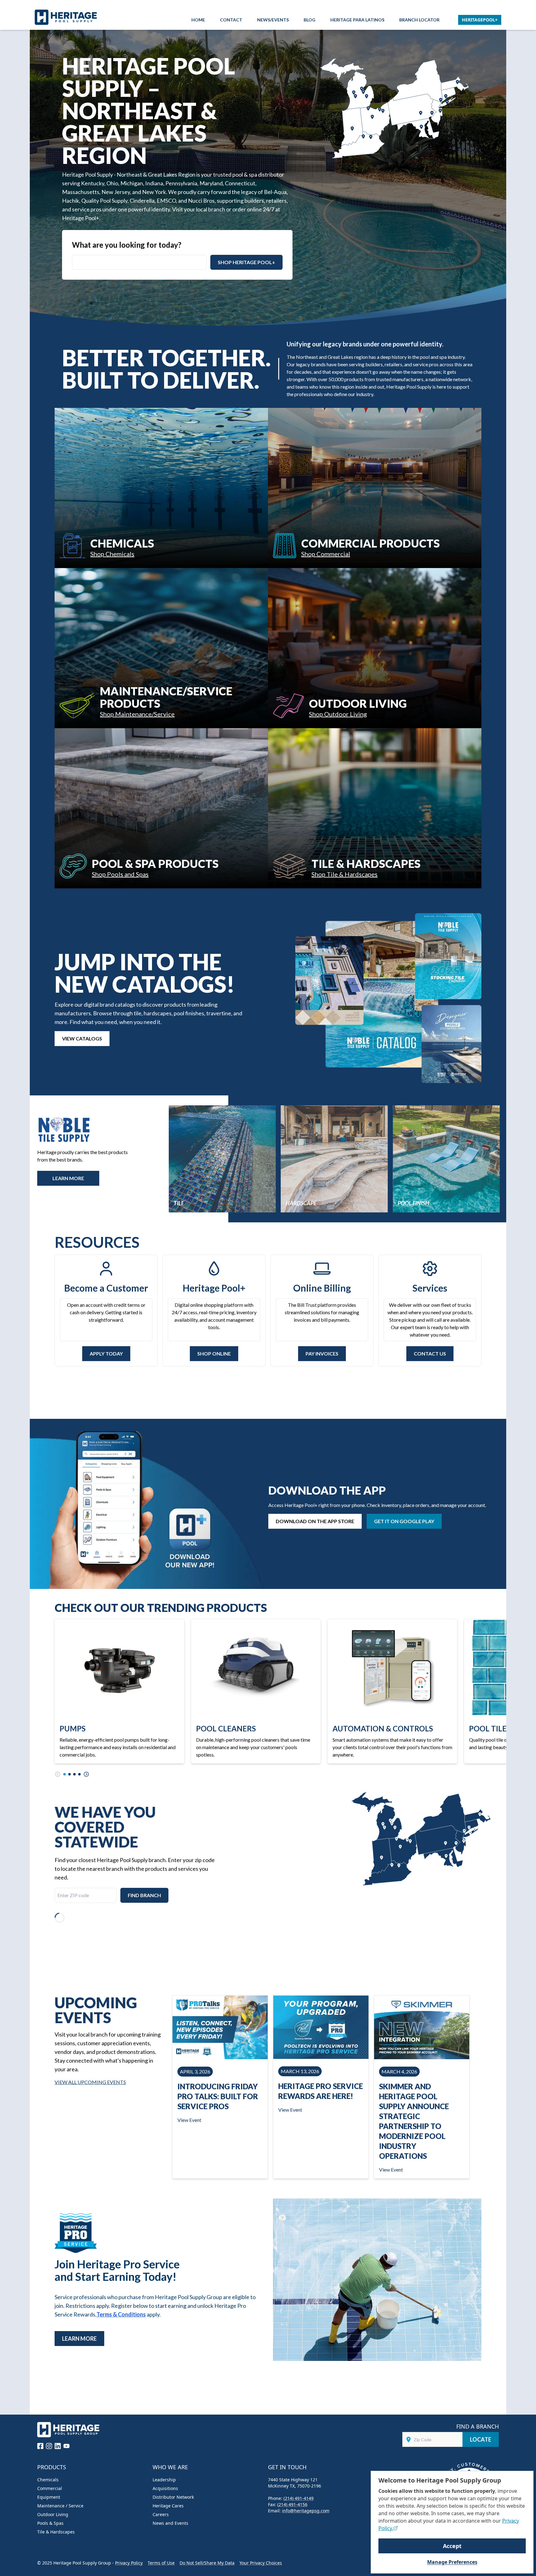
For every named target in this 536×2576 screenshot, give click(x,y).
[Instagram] (49, 2446)
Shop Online (214, 1353)
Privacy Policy (129, 2563)
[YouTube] (66, 2446)
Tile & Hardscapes (56, 2532)
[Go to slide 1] (65, 1774)
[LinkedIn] (58, 2446)
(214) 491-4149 (299, 2498)
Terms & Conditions (121, 2314)
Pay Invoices (322, 1353)
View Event (189, 2120)
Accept (452, 2546)
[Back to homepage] (68, 17)
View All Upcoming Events (90, 2082)
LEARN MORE (68, 1178)
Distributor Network (173, 2497)
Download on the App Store (315, 1521)
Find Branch (144, 1895)
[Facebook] (40, 2446)
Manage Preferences (452, 2562)
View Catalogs (82, 1038)
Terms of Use (161, 2563)
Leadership (164, 2480)
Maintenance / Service (60, 2506)
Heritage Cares (168, 2506)
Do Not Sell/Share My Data (207, 2563)
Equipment (49, 2497)
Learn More (79, 2339)
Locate (481, 2439)
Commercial (50, 2488)
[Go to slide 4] (79, 1774)
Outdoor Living (53, 2514)
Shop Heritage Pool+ (246, 262)
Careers (161, 2514)
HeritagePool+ (480, 20)
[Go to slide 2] (69, 1774)
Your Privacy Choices (261, 2563)
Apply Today (106, 1353)
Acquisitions (165, 2488)
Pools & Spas (50, 2523)
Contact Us (430, 1353)
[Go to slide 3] (74, 1774)
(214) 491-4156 (292, 2504)
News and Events (170, 2523)
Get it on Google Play (404, 1521)
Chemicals (48, 2480)
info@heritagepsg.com (306, 2511)
